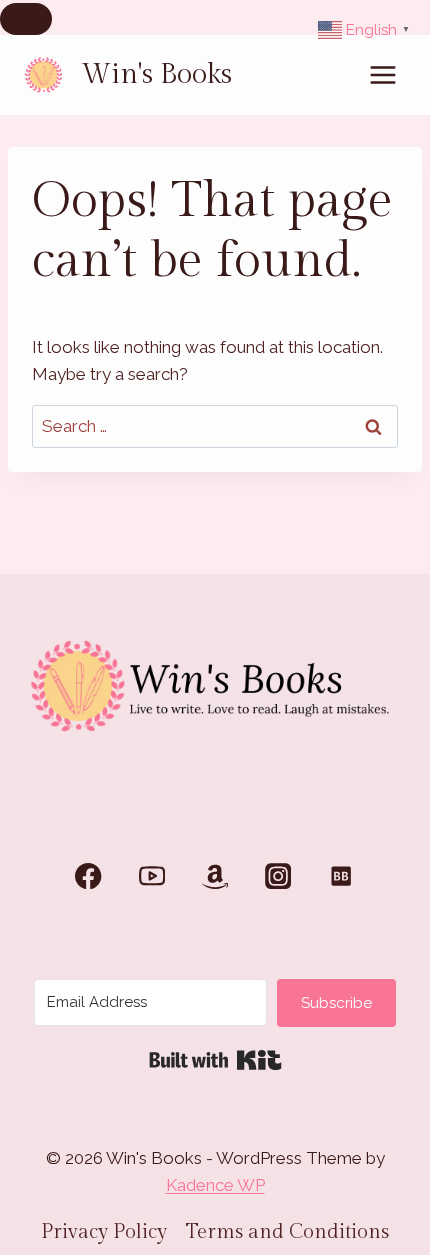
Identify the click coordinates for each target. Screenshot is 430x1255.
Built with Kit (215, 1060)
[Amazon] (215, 876)
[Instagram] (278, 876)
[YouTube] (151, 876)
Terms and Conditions (287, 1232)
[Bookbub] (341, 876)
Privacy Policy (104, 1232)
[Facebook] (88, 876)
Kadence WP (215, 1185)
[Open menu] (382, 74)
